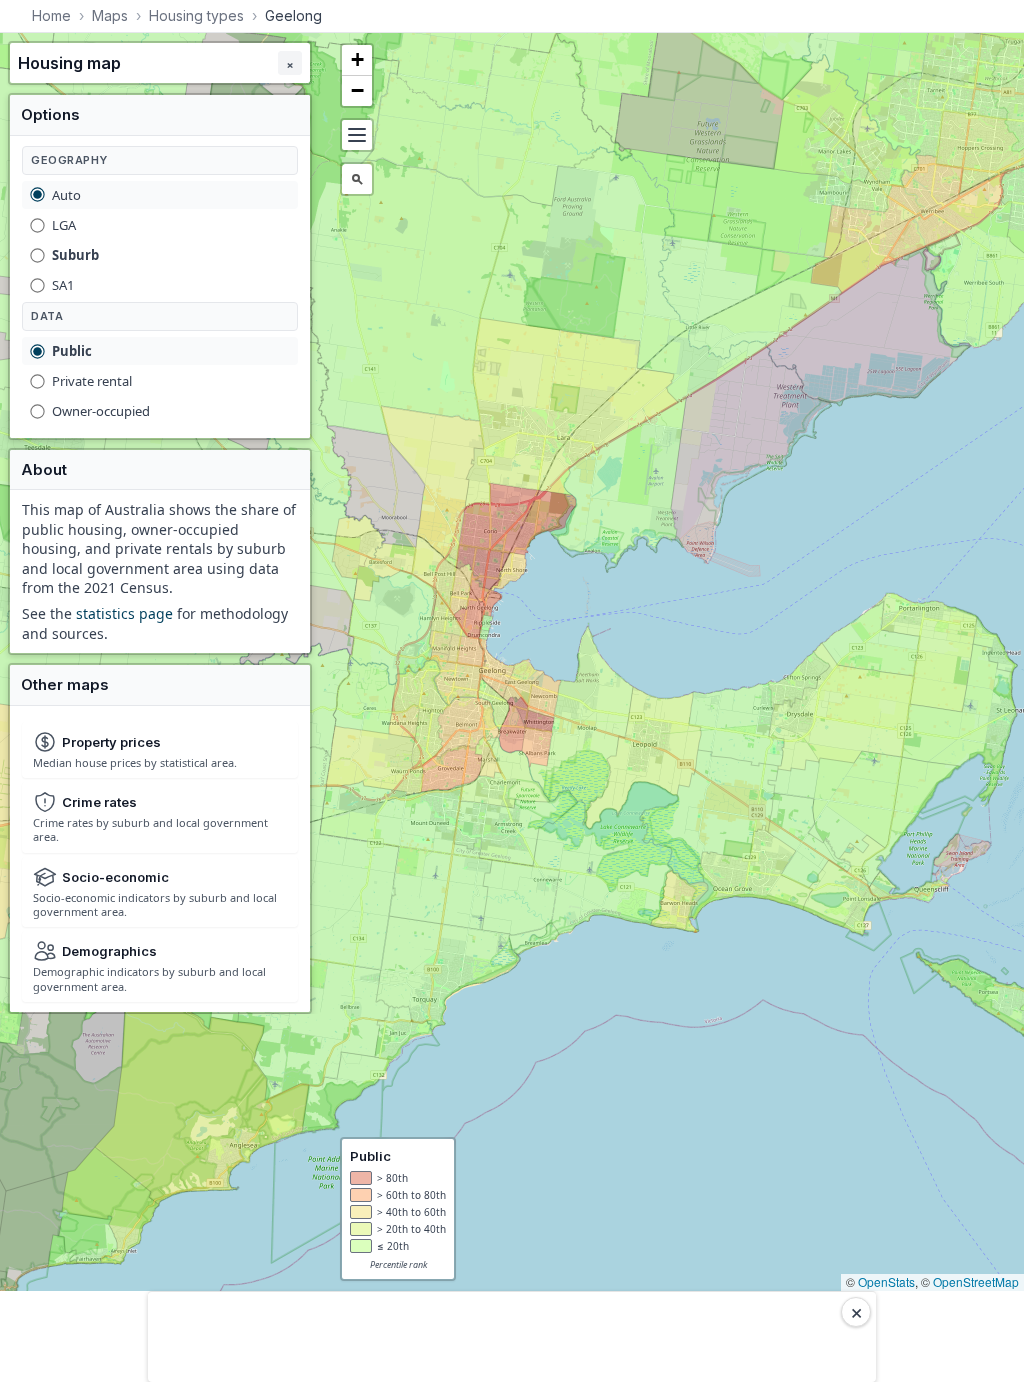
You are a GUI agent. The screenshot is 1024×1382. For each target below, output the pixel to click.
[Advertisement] (512, 1337)
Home (51, 15)
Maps (110, 15)
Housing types (196, 15)
